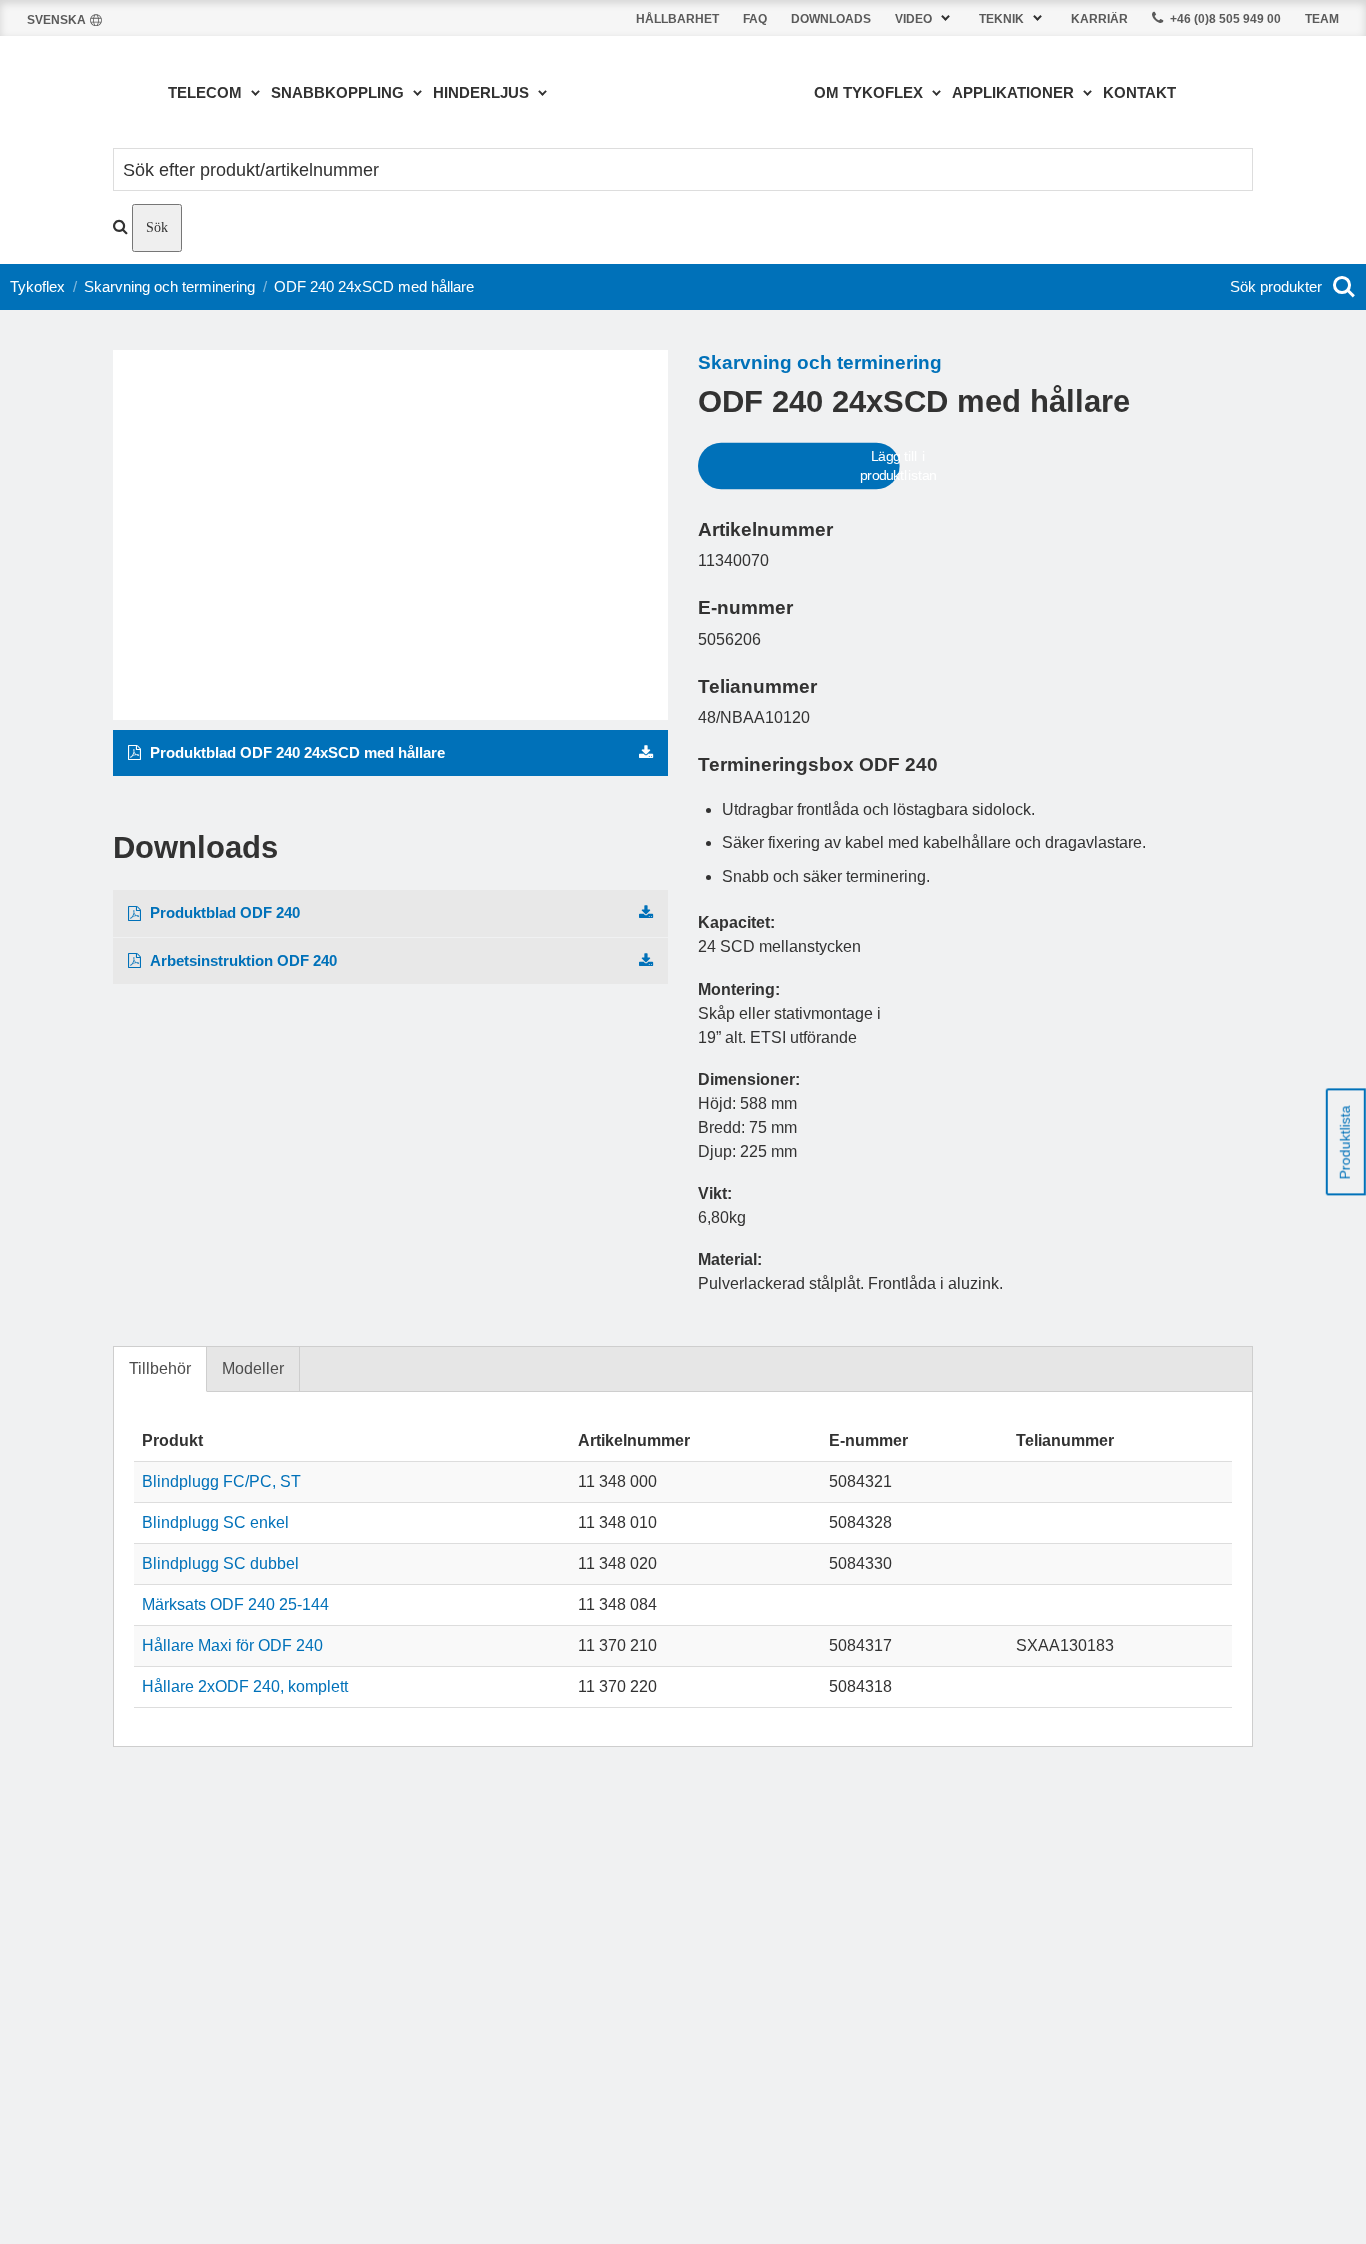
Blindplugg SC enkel (215, 1522)
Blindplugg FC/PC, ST (221, 1481)
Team (1322, 19)
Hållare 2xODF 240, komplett (245, 1686)
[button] (925, 18)
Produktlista (1345, 1142)
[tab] (160, 1369)
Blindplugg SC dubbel (220, 1563)
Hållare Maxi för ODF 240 (232, 1645)
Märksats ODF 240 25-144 (235, 1604)
